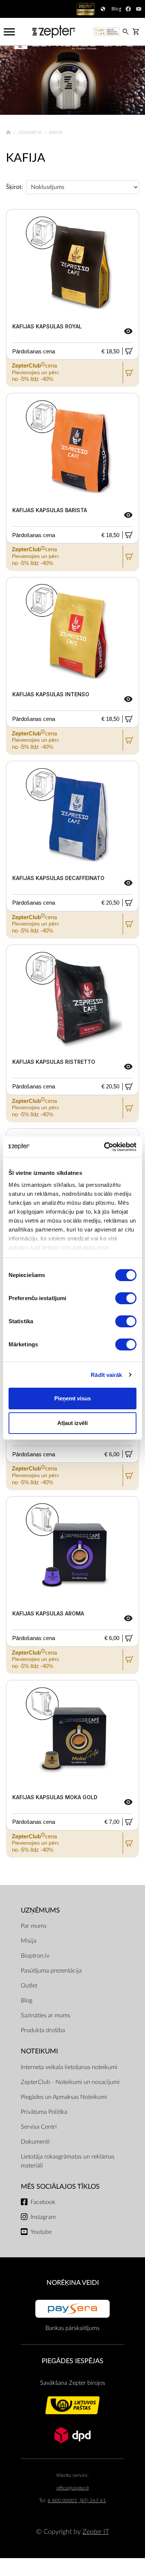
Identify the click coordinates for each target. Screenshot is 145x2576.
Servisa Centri (39, 2127)
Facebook (43, 2202)
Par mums (34, 1926)
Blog (27, 2000)
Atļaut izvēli (72, 1423)
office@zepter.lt (73, 2488)
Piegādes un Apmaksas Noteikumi (64, 2097)
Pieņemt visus (72, 1398)
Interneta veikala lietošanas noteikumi (69, 2067)
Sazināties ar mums (46, 2015)
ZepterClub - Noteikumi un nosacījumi (70, 2082)
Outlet (29, 1986)
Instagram (43, 2217)
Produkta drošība (43, 2030)
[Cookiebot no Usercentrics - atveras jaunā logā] (104, 1147)
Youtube (41, 2232)
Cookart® (31, 133)
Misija (29, 1941)
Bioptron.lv (35, 1956)
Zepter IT (96, 2532)
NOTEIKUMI (39, 2051)
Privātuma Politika (44, 2112)
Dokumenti (35, 2142)
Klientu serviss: (72, 2476)
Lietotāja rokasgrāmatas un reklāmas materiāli (68, 2161)
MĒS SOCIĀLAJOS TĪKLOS (60, 2187)
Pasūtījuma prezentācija (51, 1971)
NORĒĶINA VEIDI (73, 2283)
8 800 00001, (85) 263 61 (77, 2501)
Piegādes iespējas (72, 2361)
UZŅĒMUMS (40, 1910)
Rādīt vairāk (106, 1375)
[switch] (126, 1298)
